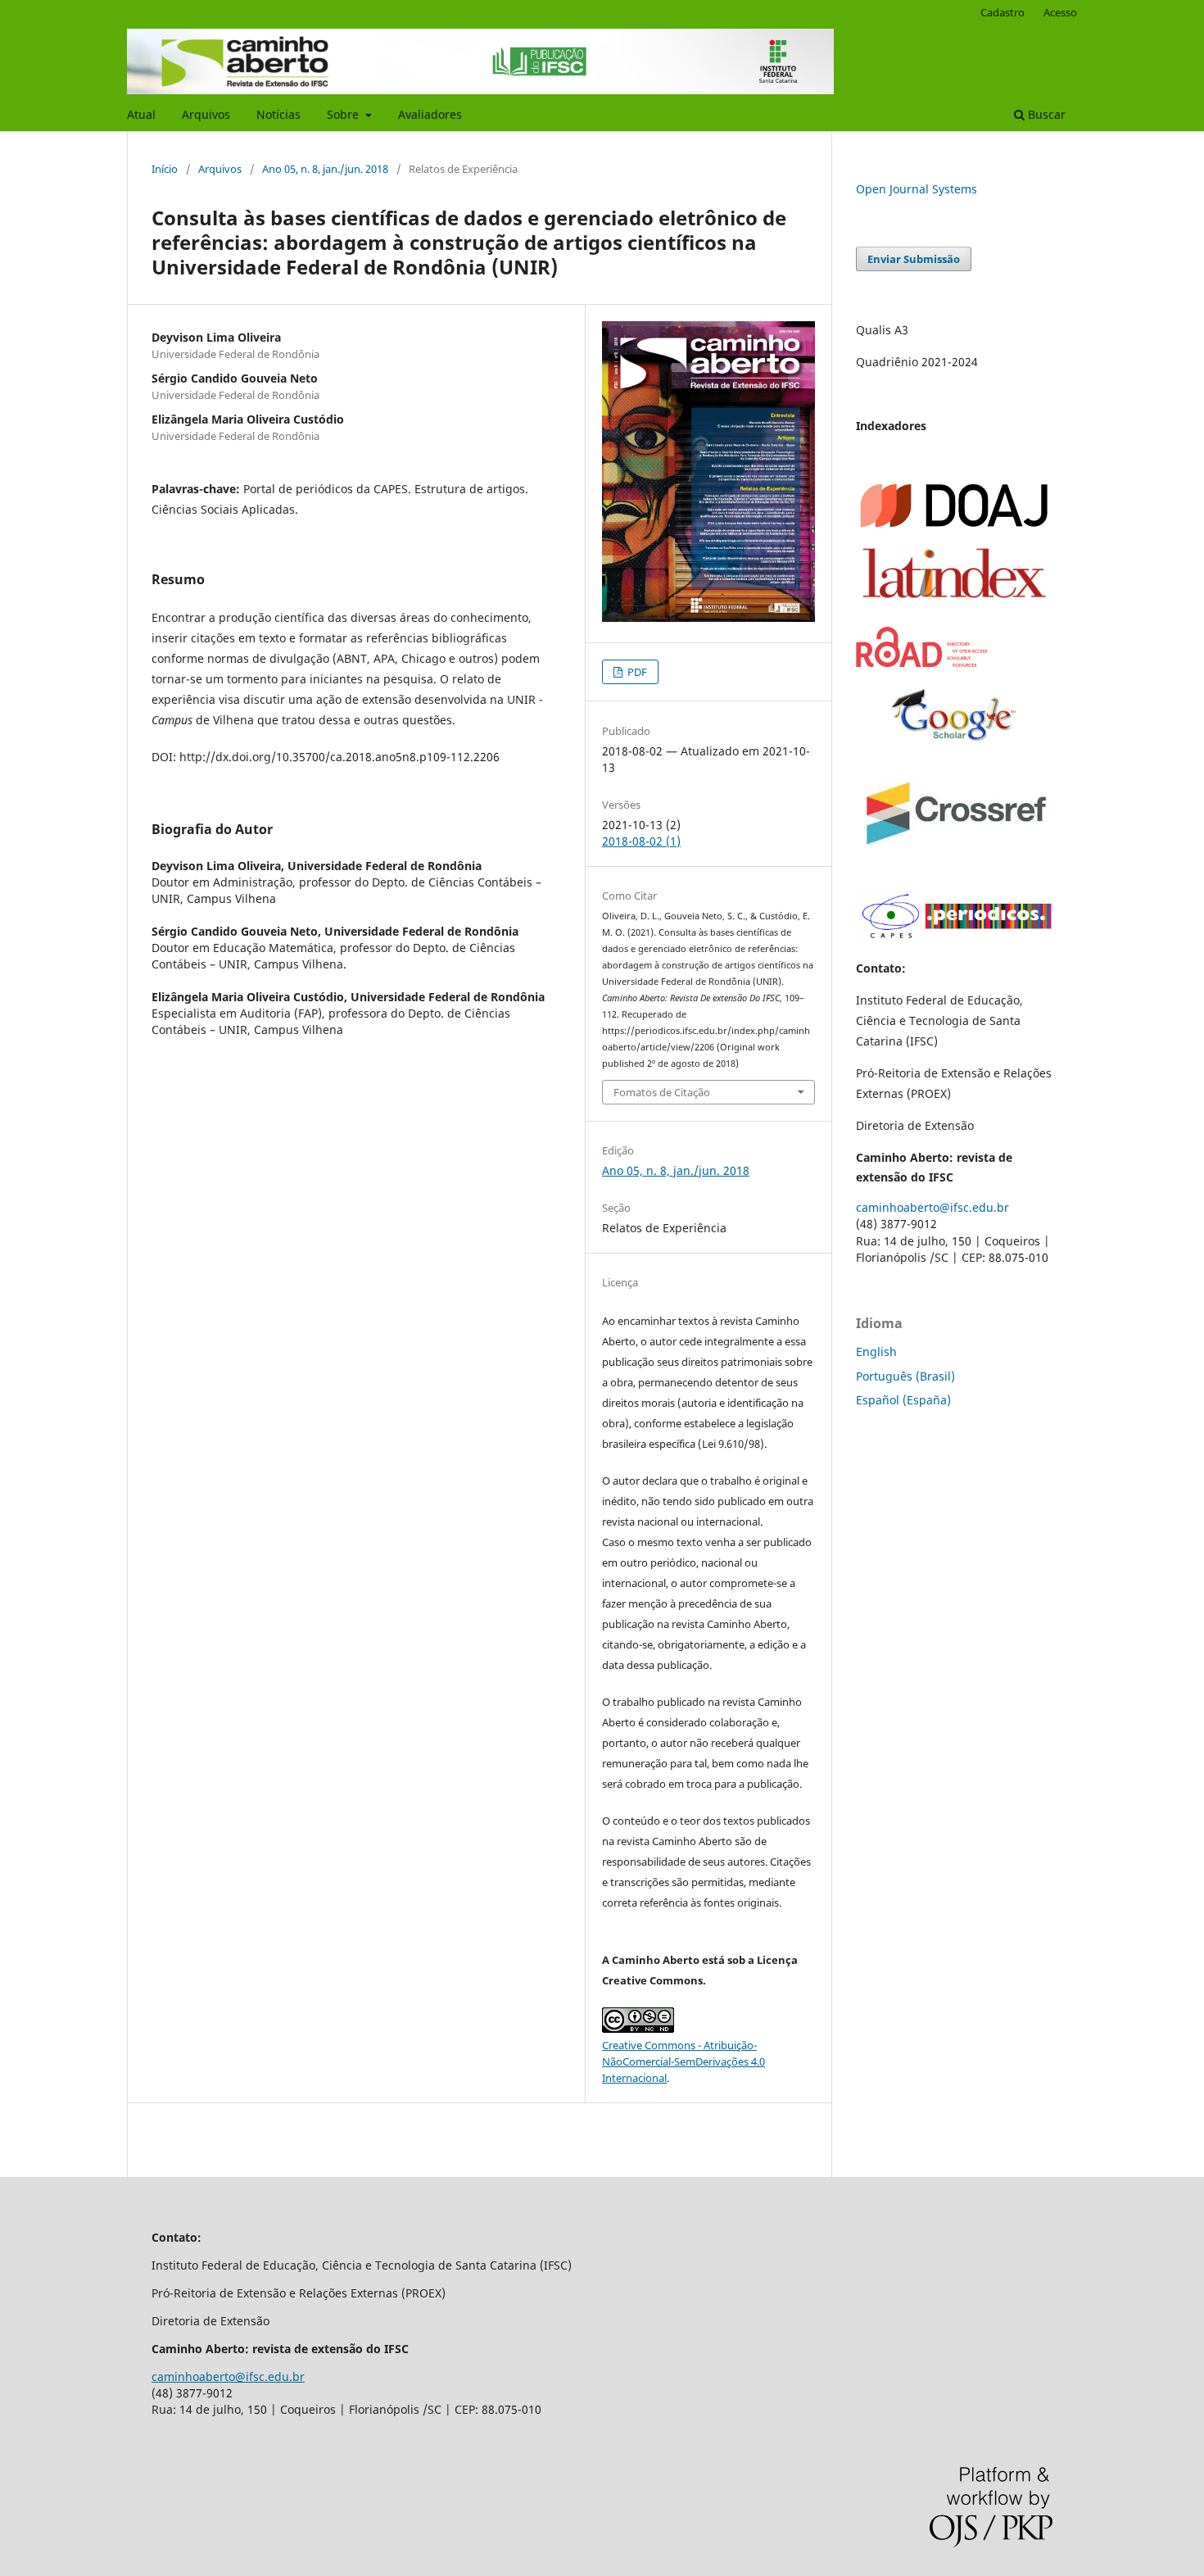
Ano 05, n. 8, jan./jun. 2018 (325, 169)
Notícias (278, 114)
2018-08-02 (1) (641, 841)
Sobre (344, 114)
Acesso (1060, 12)
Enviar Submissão (914, 259)
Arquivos (206, 114)
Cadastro (1003, 12)
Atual (141, 114)
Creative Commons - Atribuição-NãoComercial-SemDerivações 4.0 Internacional (683, 2061)
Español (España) (903, 1400)
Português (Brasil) (905, 1376)
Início (165, 169)
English (876, 1351)
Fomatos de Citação (662, 1092)
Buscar (1045, 114)
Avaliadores (430, 114)
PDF (636, 672)
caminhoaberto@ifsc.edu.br (932, 1207)
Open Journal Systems (917, 189)
